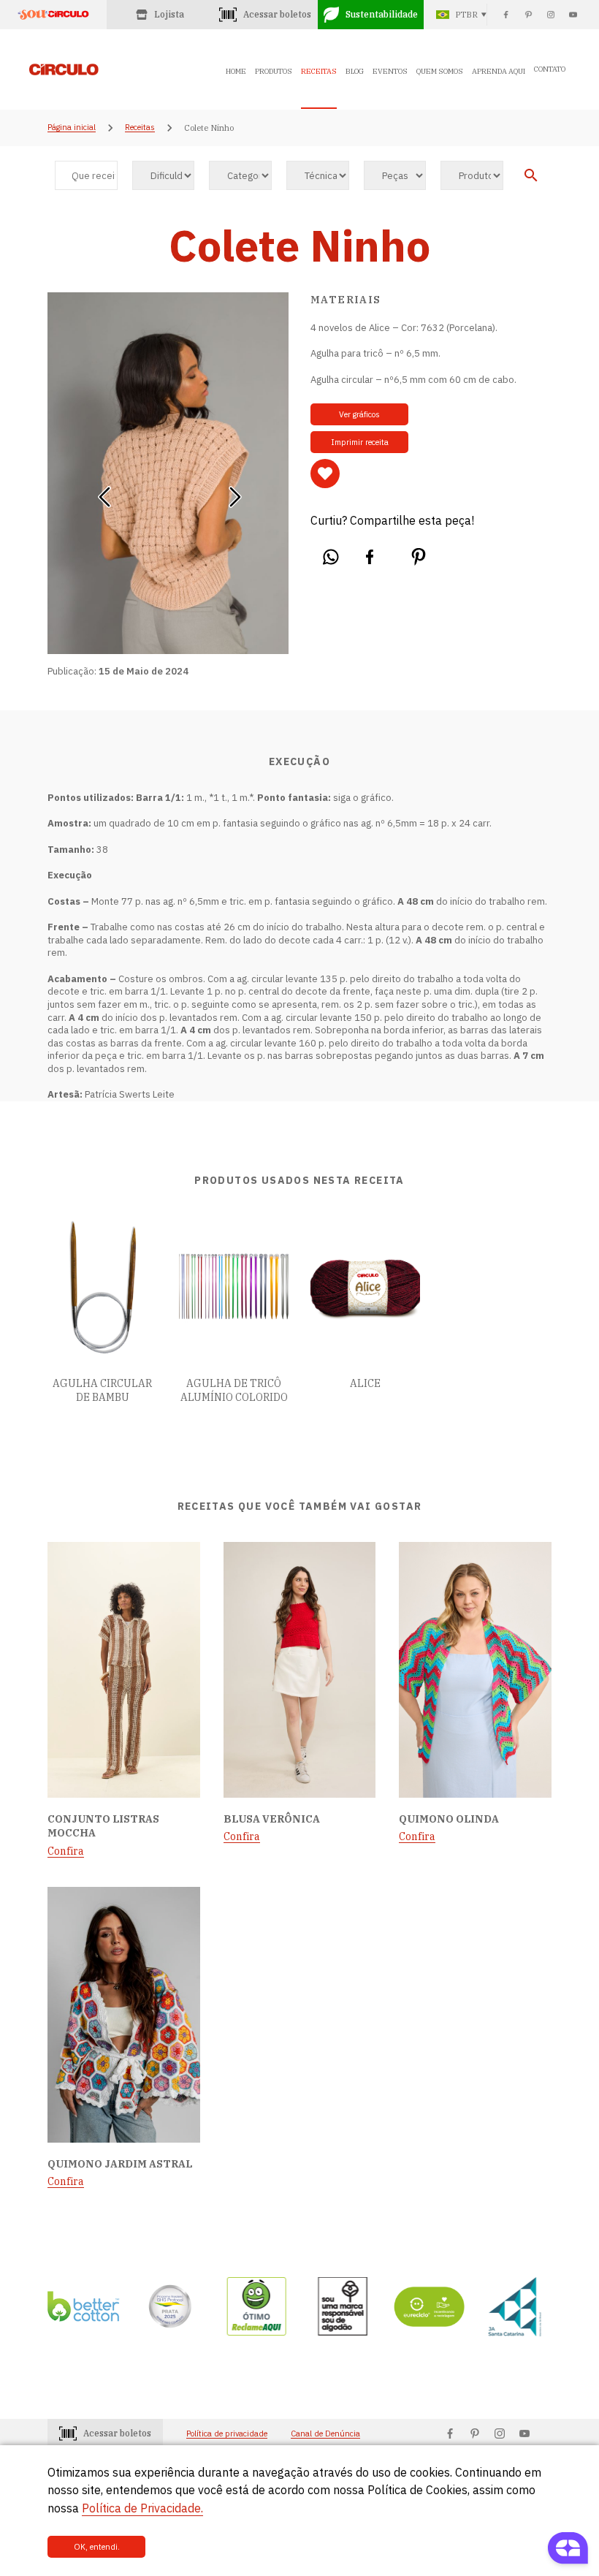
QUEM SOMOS (440, 71)
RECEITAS (319, 71)
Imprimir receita (360, 442)
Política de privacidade (227, 2434)
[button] (104, 492)
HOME (236, 71)
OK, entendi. (97, 2547)
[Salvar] (325, 474)
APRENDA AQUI (499, 71)
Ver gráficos (359, 414)
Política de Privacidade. (142, 2508)
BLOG (355, 71)
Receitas (140, 128)
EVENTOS (390, 71)
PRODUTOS (274, 71)
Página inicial (72, 128)
